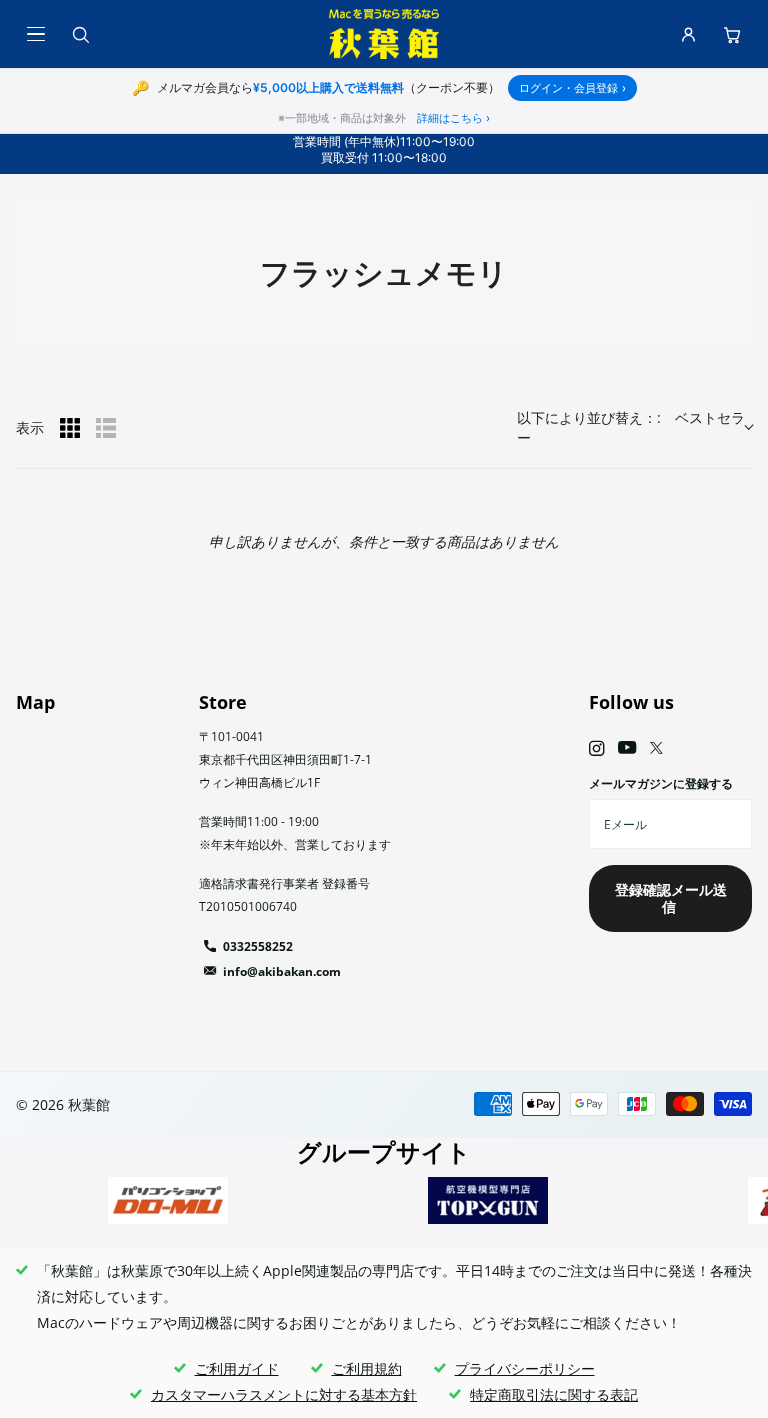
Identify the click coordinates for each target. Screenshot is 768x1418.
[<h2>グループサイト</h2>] (168, 1200)
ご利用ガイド (237, 1368)
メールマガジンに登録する (661, 783)
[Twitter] (656, 748)
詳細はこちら (453, 118)
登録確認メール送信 (671, 898)
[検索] (80, 34)
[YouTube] (627, 748)
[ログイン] (688, 34)
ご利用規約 (367, 1368)
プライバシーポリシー (525, 1368)
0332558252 (258, 946)
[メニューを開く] (36, 34)
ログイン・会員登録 (572, 88)
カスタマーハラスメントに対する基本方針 (284, 1394)
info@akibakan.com (282, 971)
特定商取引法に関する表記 (554, 1394)
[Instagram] (596, 748)
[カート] (732, 34)
